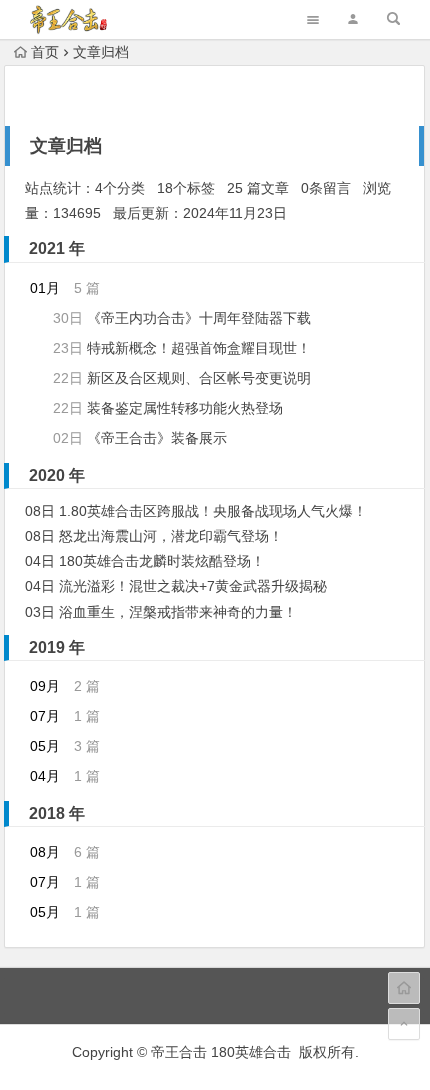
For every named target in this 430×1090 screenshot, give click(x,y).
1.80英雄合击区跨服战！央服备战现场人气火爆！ (213, 511)
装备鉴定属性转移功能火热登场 (185, 408)
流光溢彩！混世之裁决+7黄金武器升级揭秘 (193, 586)
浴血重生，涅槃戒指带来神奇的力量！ (178, 612)
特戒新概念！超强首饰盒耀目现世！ (199, 348)
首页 (45, 52)
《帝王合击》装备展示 (157, 438)
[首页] (404, 988)
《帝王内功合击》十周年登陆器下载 (199, 318)
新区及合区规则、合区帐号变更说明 (199, 378)
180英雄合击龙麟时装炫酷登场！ (162, 561)
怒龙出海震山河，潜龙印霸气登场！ (171, 536)
